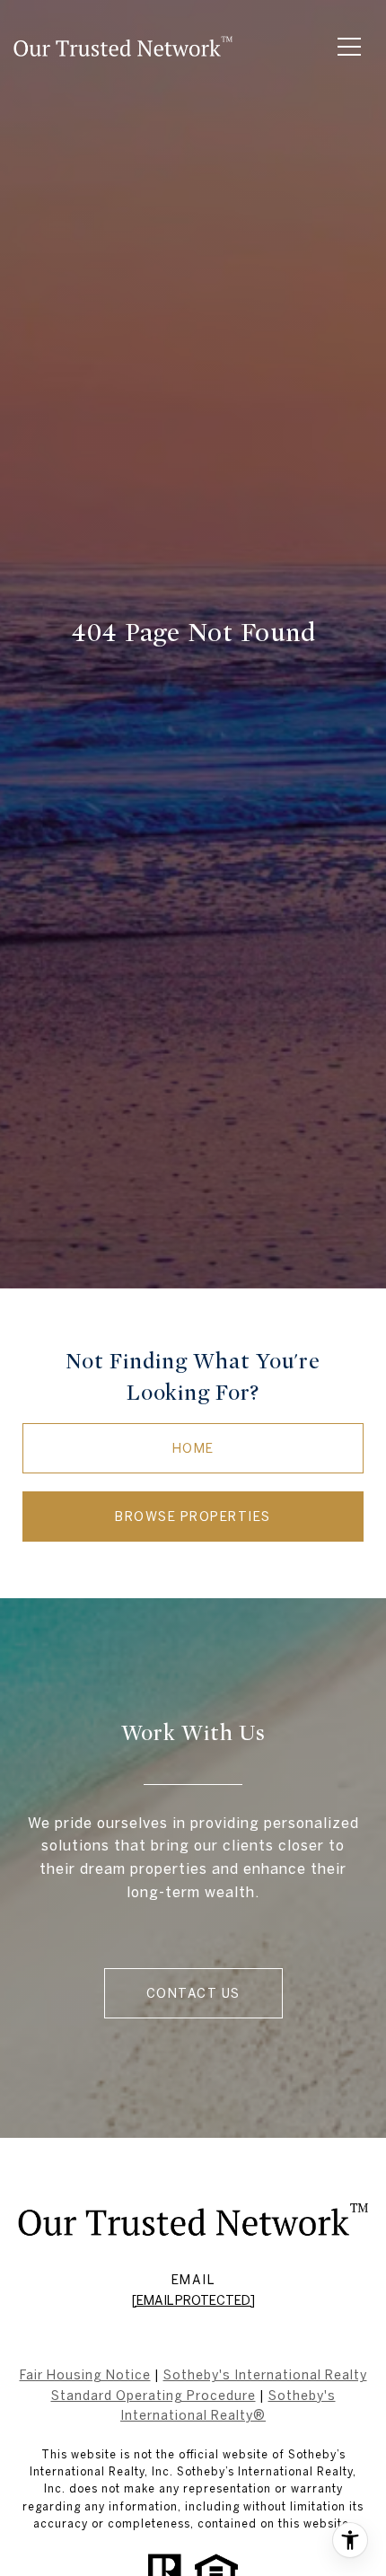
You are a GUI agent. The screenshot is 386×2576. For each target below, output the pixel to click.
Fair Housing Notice (85, 2375)
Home (193, 1448)
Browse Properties (193, 1517)
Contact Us (193, 1993)
